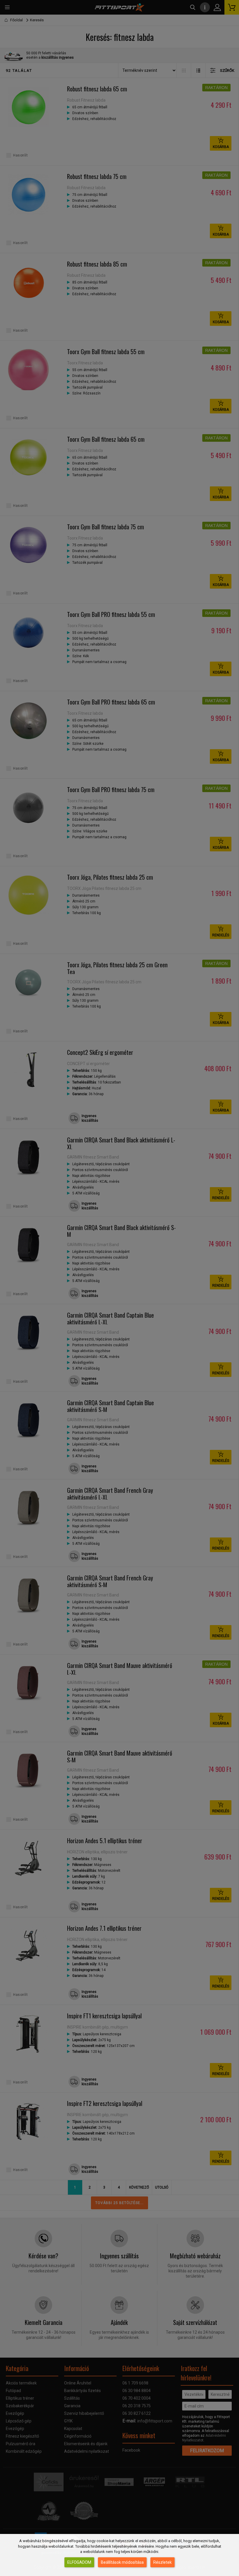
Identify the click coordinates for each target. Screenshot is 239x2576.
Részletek (162, 2562)
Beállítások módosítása (122, 2562)
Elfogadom (79, 2562)
